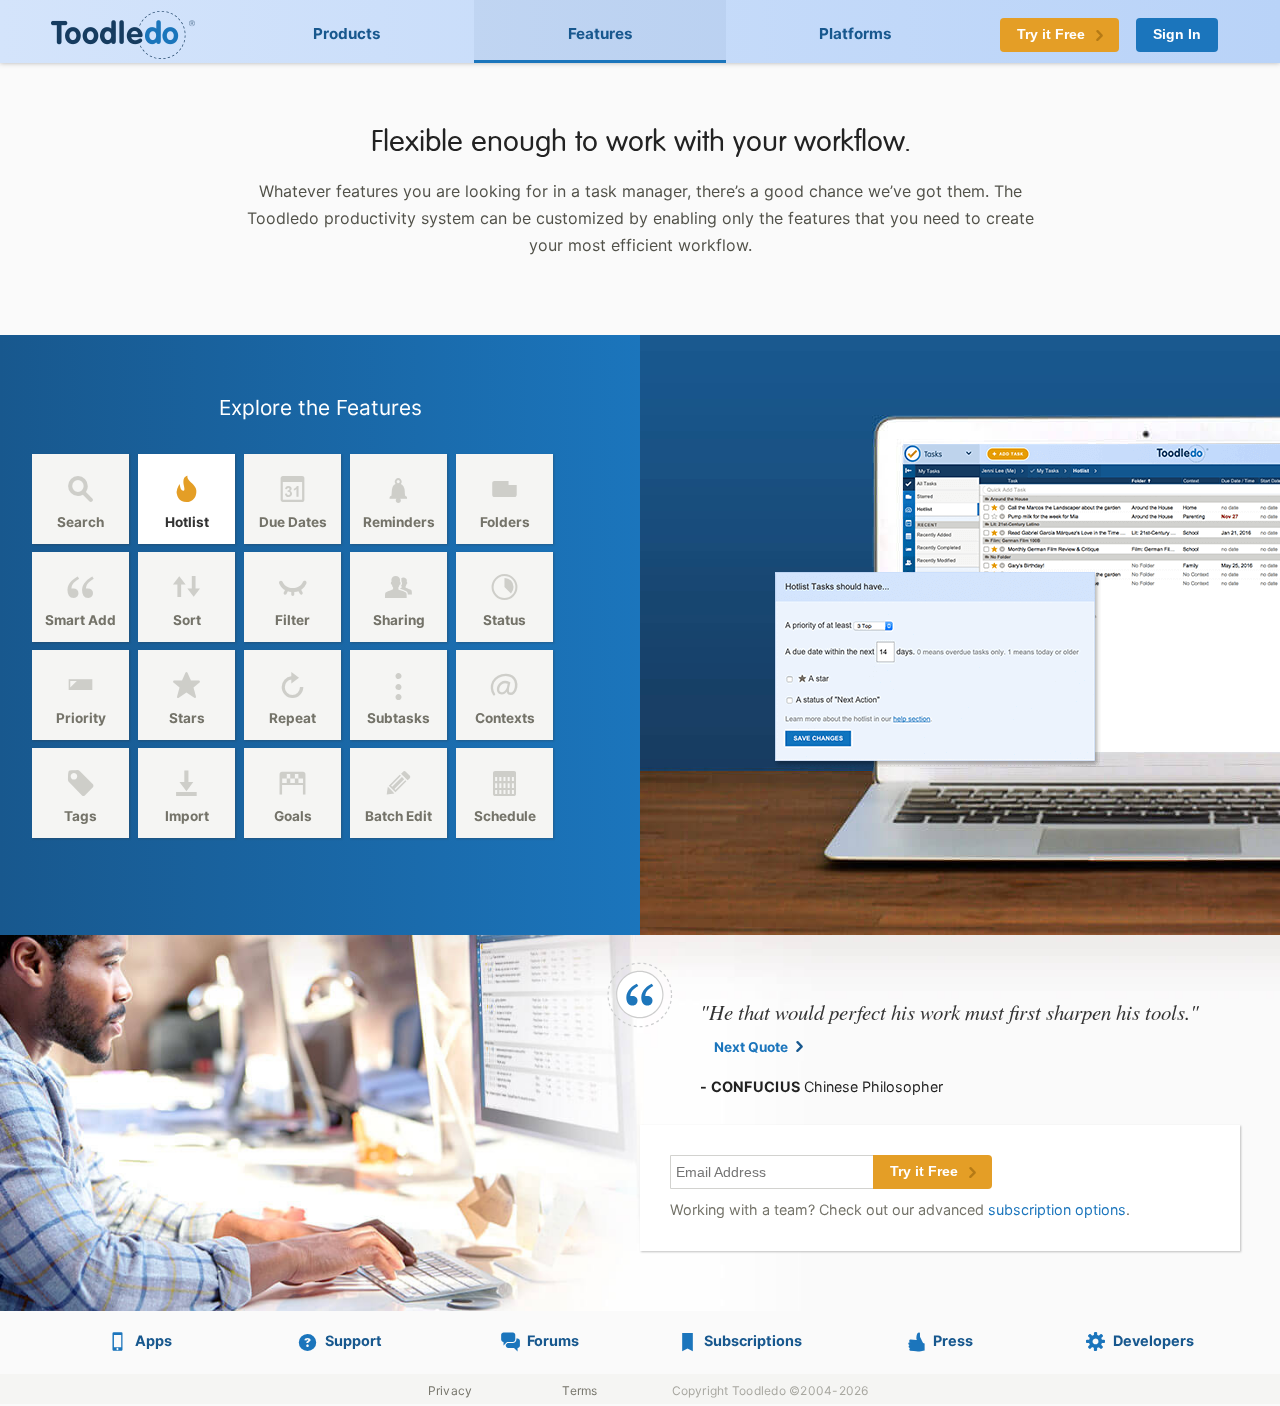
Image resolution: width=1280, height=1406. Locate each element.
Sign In (1177, 34)
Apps (153, 1340)
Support (353, 1340)
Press (953, 1340)
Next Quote (751, 1047)
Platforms (855, 33)
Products (347, 33)
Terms (579, 1390)
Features (600, 33)
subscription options (1057, 1209)
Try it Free (924, 1171)
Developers (1153, 1340)
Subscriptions (753, 1340)
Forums (553, 1340)
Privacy (450, 1390)
